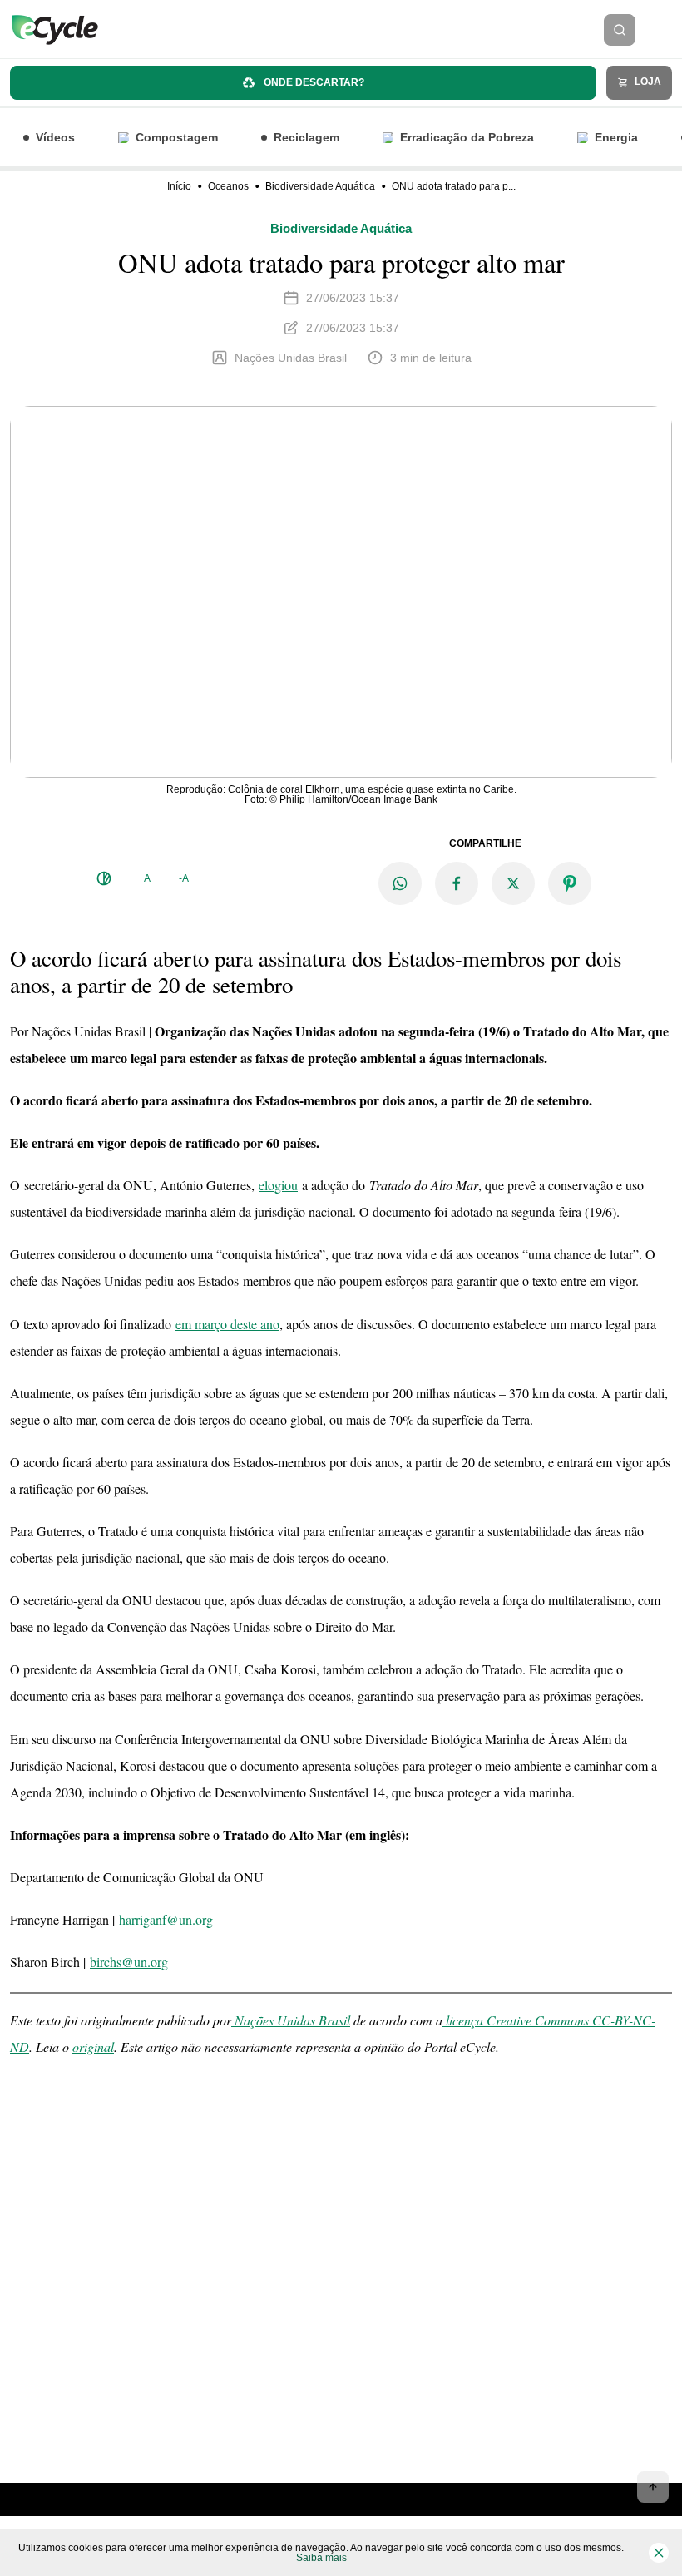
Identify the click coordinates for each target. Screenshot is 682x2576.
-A (184, 878)
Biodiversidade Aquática (320, 186)
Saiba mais (321, 2558)
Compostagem (177, 137)
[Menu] (664, 30)
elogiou (278, 1185)
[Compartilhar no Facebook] (457, 883)
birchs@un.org (129, 1962)
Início (179, 186)
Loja (647, 82)
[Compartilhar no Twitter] (513, 883)
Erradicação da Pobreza (467, 137)
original (93, 2047)
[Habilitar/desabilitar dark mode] (104, 878)
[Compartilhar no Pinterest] (570, 883)
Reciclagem (306, 137)
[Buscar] (620, 30)
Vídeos (55, 137)
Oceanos (228, 186)
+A (144, 878)
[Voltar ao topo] (653, 2487)
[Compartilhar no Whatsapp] (400, 883)
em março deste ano (227, 1324)
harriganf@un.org (166, 1919)
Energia (616, 137)
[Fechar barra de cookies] (659, 2553)
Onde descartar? (313, 82)
